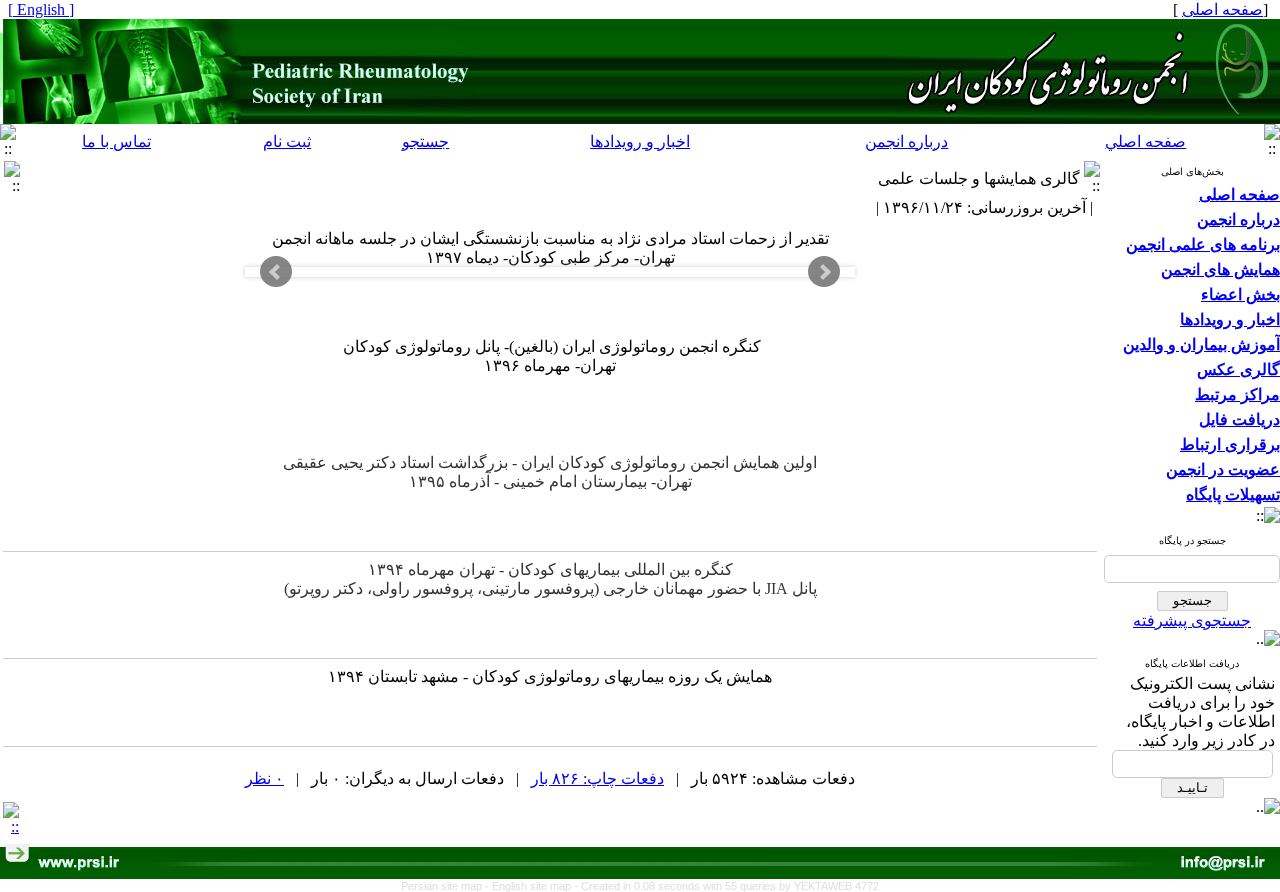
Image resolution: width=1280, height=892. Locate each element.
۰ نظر (264, 778)
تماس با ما (116, 141)
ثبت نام (287, 141)
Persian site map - (446, 886)
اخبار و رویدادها (640, 141)
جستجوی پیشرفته (1192, 620)
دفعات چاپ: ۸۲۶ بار (597, 778)
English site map (533, 886)
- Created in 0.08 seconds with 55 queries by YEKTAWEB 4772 (726, 886)
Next (824, 272)
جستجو (425, 141)
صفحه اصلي (1145, 141)
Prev (276, 272)
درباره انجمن (906, 141)
